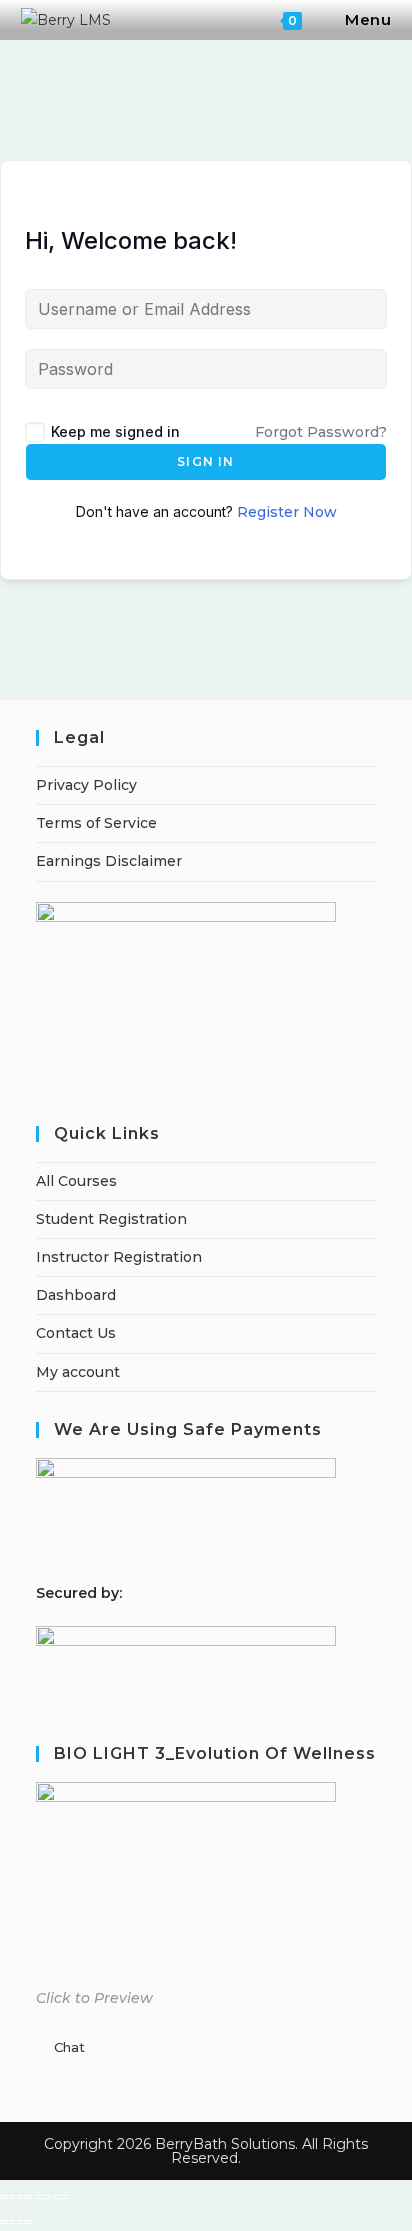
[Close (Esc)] (61, 2197)
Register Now (287, 512)
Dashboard (76, 1295)
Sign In (205, 461)
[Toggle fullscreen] (25, 2197)
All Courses (76, 1181)
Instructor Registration (119, 1257)
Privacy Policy (86, 785)
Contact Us (76, 1333)
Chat (69, 2047)
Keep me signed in (115, 431)
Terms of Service (96, 823)
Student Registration (111, 1219)
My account (78, 1372)
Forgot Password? (321, 432)
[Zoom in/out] (7, 2197)
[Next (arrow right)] (25, 2222)
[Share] (43, 2197)
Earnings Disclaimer (109, 861)
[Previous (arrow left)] (7, 2222)
